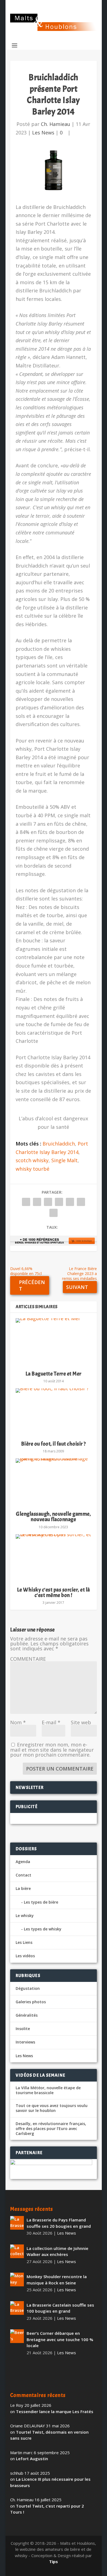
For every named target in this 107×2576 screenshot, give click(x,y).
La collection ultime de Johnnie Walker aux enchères (57, 2251)
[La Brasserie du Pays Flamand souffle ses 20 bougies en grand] (17, 2223)
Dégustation (28, 1988)
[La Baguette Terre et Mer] (54, 1342)
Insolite (23, 2029)
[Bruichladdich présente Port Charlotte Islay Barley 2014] (54, 170)
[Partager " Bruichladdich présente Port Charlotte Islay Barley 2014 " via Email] (81, 1202)
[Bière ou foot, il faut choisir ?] (54, 1412)
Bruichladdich (59, 1144)
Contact (23, 1875)
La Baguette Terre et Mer (54, 1374)
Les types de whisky (43, 1929)
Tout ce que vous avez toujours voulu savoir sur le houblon (52, 2108)
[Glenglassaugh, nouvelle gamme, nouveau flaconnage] (54, 1482)
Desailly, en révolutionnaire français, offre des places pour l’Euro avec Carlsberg (51, 2129)
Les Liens (24, 1942)
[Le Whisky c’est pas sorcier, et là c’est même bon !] (54, 1558)
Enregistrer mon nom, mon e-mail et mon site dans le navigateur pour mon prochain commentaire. (52, 1750)
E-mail (51, 1722)
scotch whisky (32, 1160)
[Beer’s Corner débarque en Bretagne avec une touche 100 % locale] (17, 2336)
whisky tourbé (33, 1169)
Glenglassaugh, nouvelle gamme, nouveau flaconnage (53, 1517)
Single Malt (64, 1160)
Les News (43, 133)
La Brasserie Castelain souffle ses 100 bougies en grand (60, 2308)
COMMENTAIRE (28, 1659)
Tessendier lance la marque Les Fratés (55, 2411)
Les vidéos (25, 1956)
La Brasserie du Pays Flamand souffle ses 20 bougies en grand (59, 2223)
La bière (23, 1888)
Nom (18, 1722)
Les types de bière (41, 1902)
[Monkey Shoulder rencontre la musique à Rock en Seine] (17, 2279)
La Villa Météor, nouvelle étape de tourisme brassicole (48, 2090)
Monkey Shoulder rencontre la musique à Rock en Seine (57, 2280)
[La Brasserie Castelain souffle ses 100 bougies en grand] (17, 2308)
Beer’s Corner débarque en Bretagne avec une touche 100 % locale (60, 2339)
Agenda (23, 1862)
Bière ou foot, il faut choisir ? (54, 1444)
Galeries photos (31, 2002)
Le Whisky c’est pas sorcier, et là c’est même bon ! (54, 1592)
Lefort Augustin (32, 2459)
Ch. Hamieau (56, 124)
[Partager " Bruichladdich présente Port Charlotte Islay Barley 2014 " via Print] (54, 1213)
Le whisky (25, 1916)
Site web (81, 1722)
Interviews (25, 2042)
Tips (54, 2561)
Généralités (27, 2015)
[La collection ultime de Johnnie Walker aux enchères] (17, 2251)
